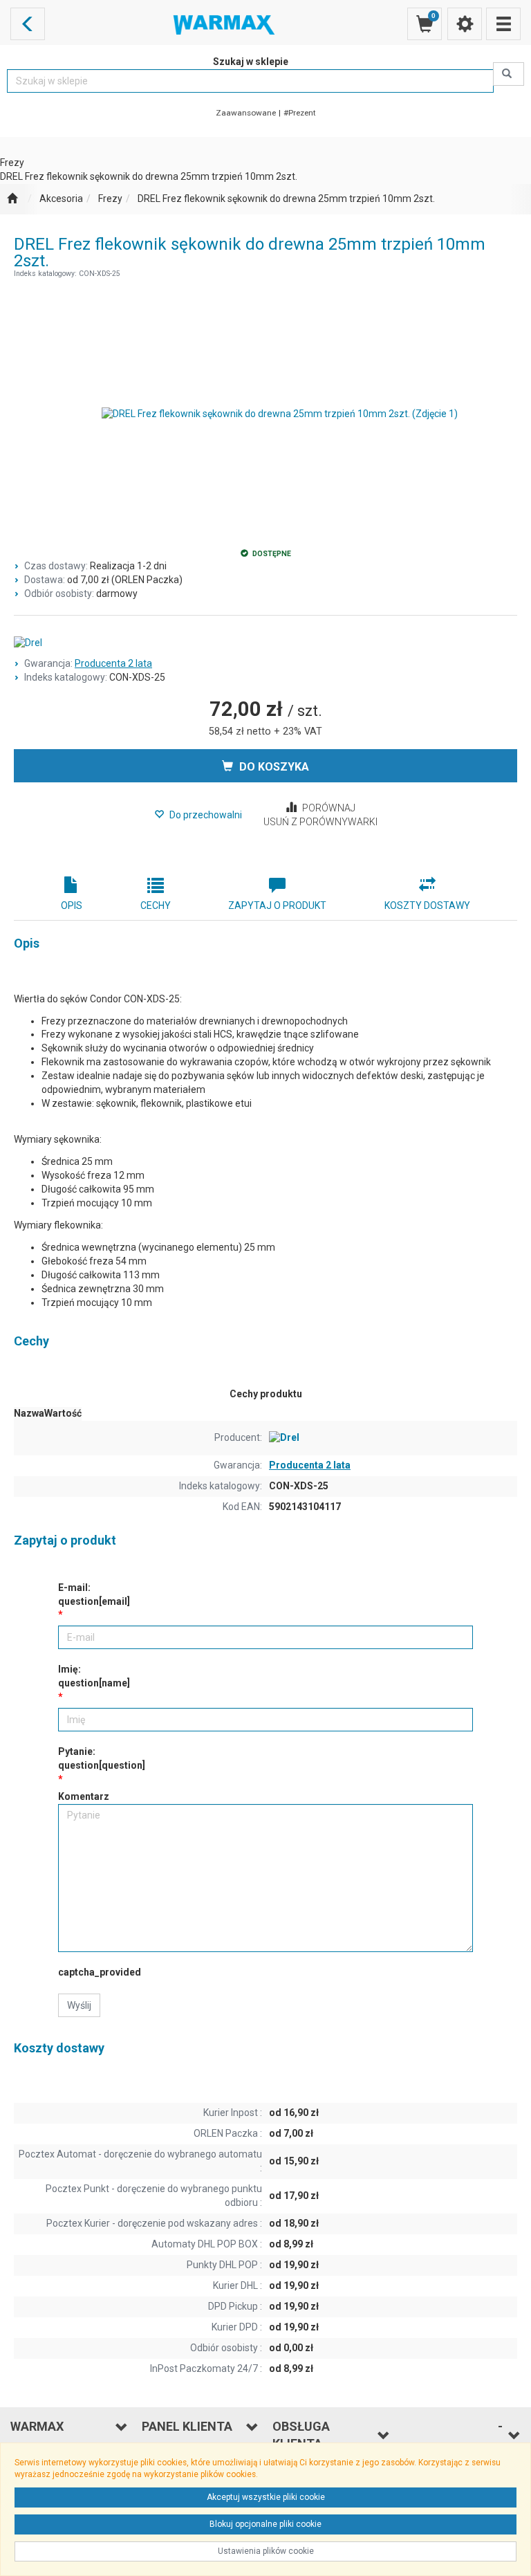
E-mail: (94, 1594)
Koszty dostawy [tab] (427, 905)
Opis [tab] (72, 905)
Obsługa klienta (301, 2435)
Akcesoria (61, 199)
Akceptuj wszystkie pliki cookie (266, 2497)
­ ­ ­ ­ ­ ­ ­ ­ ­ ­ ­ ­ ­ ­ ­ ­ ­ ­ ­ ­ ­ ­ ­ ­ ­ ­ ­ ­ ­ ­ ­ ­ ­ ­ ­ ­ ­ (453, 2435)
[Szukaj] (509, 74)
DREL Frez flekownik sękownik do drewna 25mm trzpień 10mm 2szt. (286, 199)
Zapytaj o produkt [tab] (277, 905)
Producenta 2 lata (113, 663)
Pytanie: (102, 1758)
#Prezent (300, 113)
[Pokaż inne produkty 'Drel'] (265, 643)
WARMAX (37, 2426)
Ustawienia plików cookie (266, 2551)
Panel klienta (187, 2426)
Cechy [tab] (156, 905)
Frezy (110, 199)
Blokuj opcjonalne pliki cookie (265, 2524)
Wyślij (79, 2005)
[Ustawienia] (465, 24)
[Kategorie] (503, 24)
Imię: (94, 1676)
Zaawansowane (246, 113)
